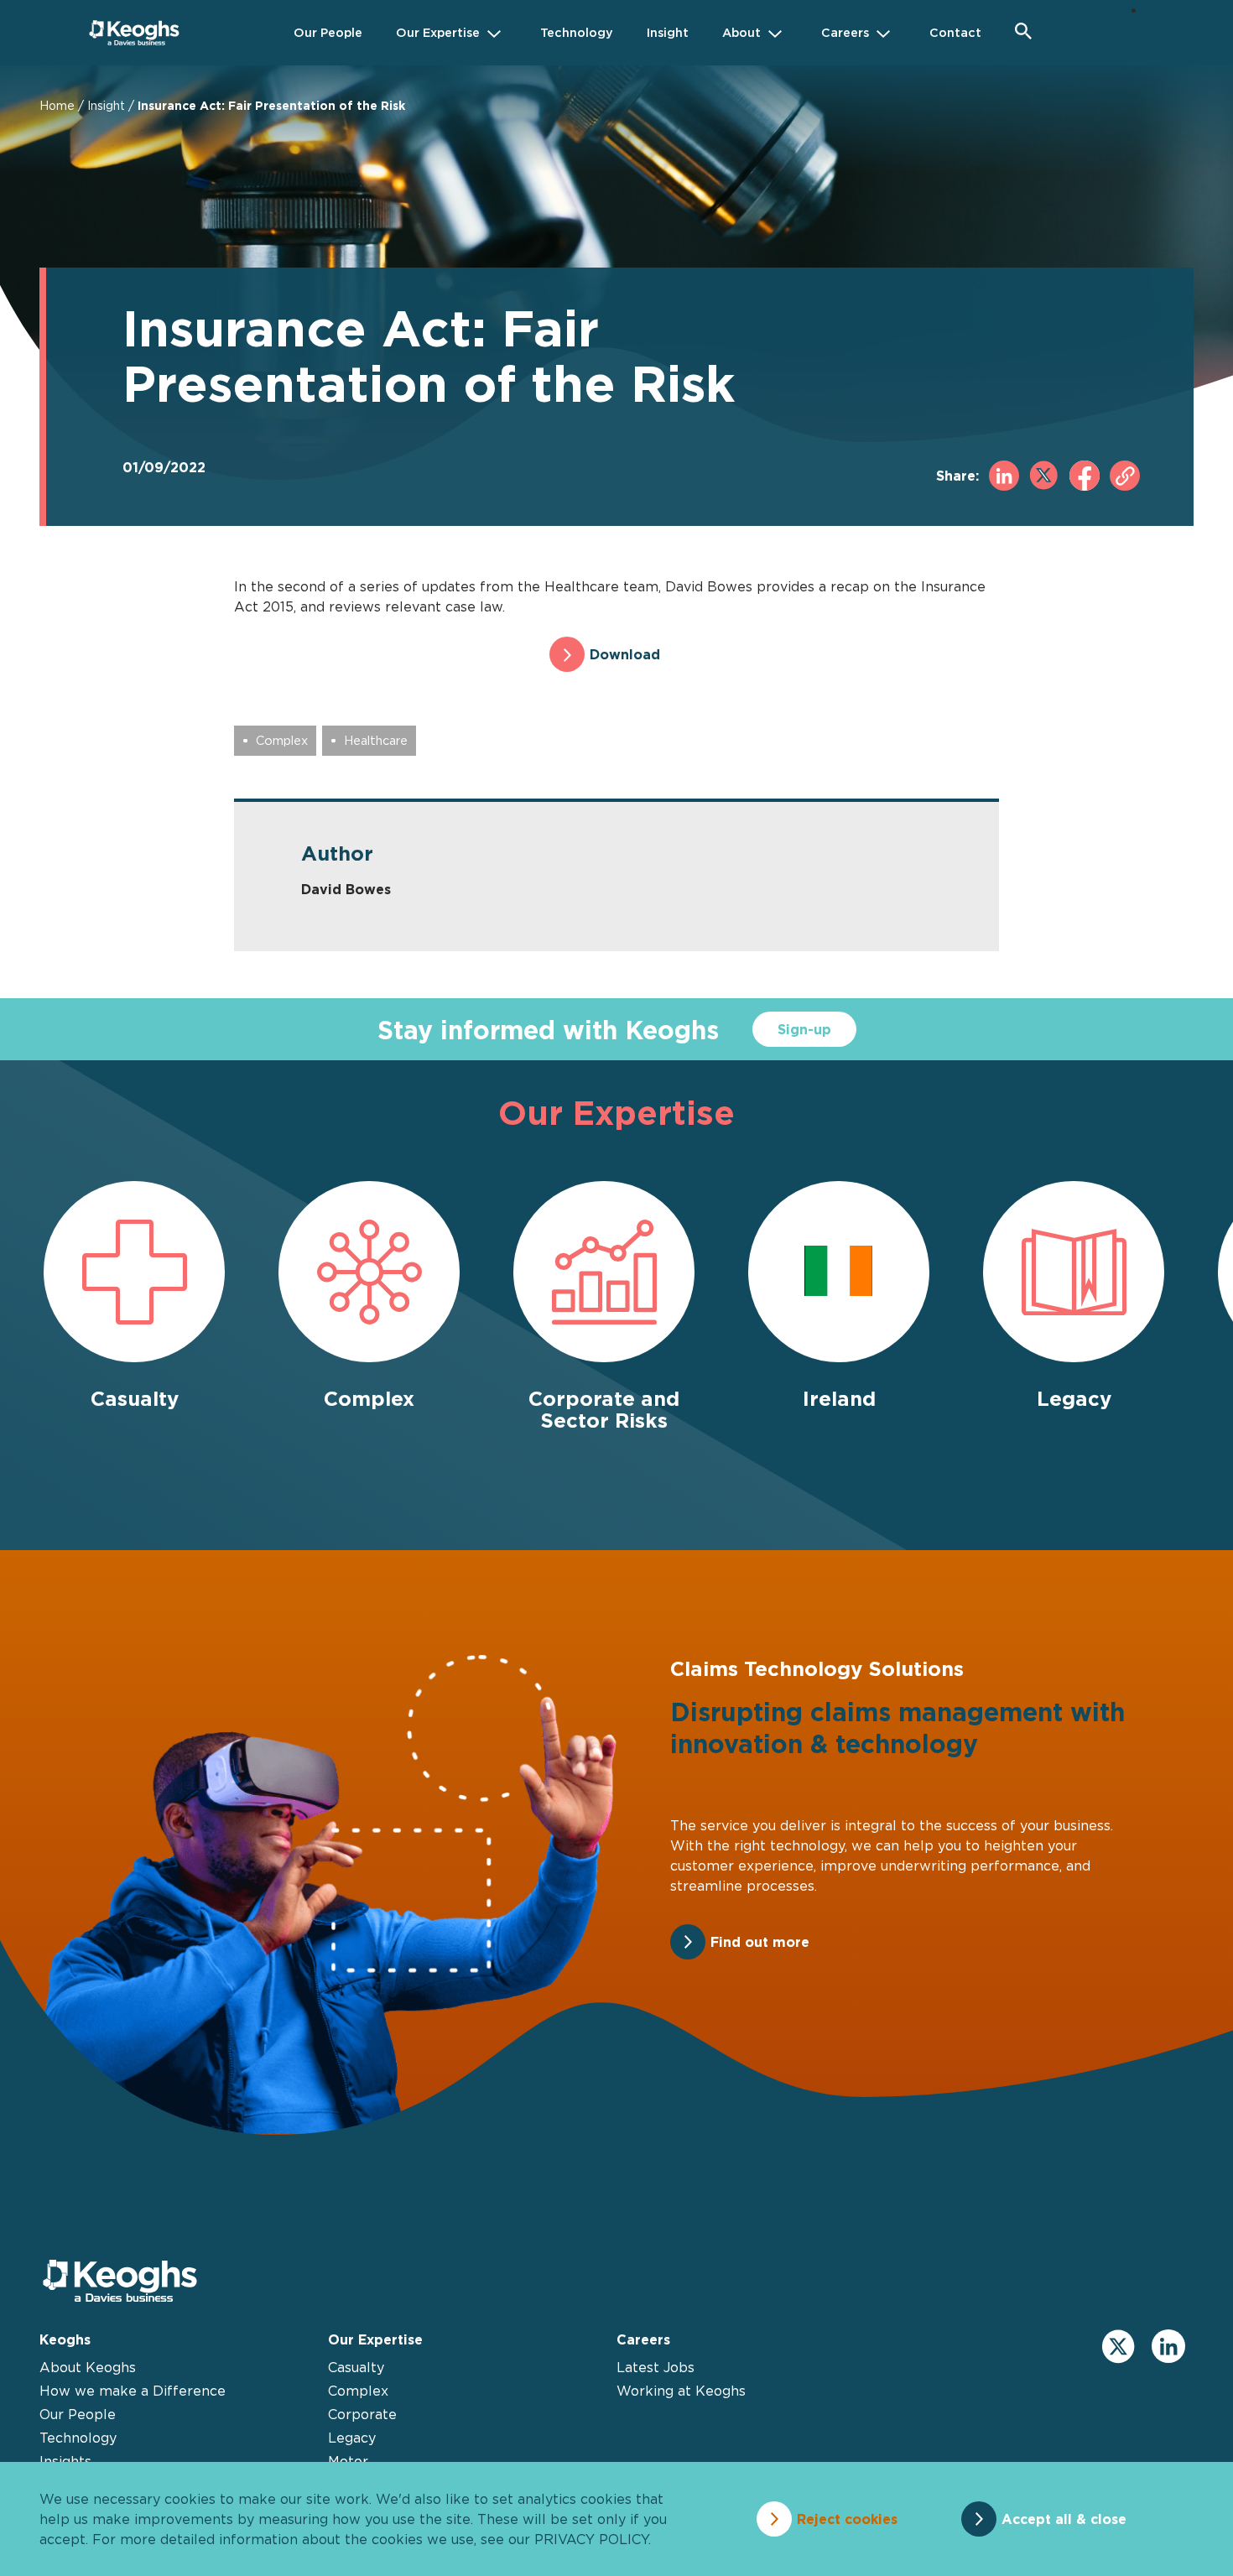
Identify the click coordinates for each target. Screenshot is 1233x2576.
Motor (348, 2461)
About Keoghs (88, 2367)
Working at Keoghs (681, 2391)
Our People (78, 2414)
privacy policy (591, 2539)
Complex (282, 740)
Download (625, 654)
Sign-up (804, 1029)
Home (57, 105)
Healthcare (376, 740)
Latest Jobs (656, 2367)
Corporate (362, 2414)
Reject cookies (847, 2519)
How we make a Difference (133, 2391)
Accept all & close (1064, 2519)
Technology (78, 2438)
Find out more (760, 1942)
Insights (65, 2461)
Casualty (356, 2367)
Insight (106, 105)
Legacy (352, 2438)
